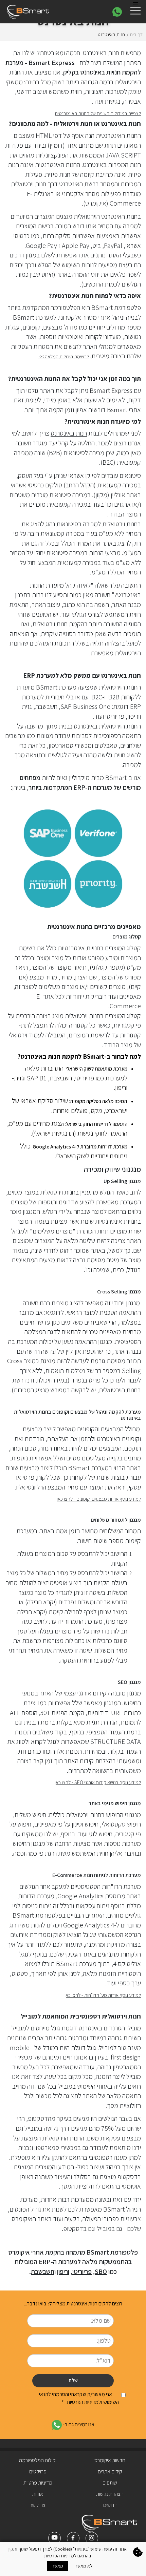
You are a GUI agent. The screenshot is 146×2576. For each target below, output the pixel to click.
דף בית (136, 34)
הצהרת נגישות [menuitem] (110, 2494)
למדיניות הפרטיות (60, 2556)
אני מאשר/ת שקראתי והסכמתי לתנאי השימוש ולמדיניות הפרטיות (79, 2398)
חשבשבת (43, 2272)
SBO (101, 2272)
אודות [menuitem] (38, 2494)
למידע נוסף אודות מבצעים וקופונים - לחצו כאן (99, 1499)
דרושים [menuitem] (110, 2505)
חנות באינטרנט (69, 433)
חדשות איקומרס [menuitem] (110, 2460)
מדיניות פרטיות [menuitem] (38, 2483)
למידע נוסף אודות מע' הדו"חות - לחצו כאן (103, 1995)
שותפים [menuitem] (110, 2483)
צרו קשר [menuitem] (38, 2505)
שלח (73, 2380)
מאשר (58, 2566)
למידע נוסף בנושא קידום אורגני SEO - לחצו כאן (98, 1782)
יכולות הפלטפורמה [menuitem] (38, 2460)
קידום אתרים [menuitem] (110, 2472)
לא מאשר (84, 2566)
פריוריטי (82, 2272)
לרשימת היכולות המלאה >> (64, 356)
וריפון (63, 2272)
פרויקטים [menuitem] (38, 2472)
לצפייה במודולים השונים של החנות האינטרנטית (98, 113)
